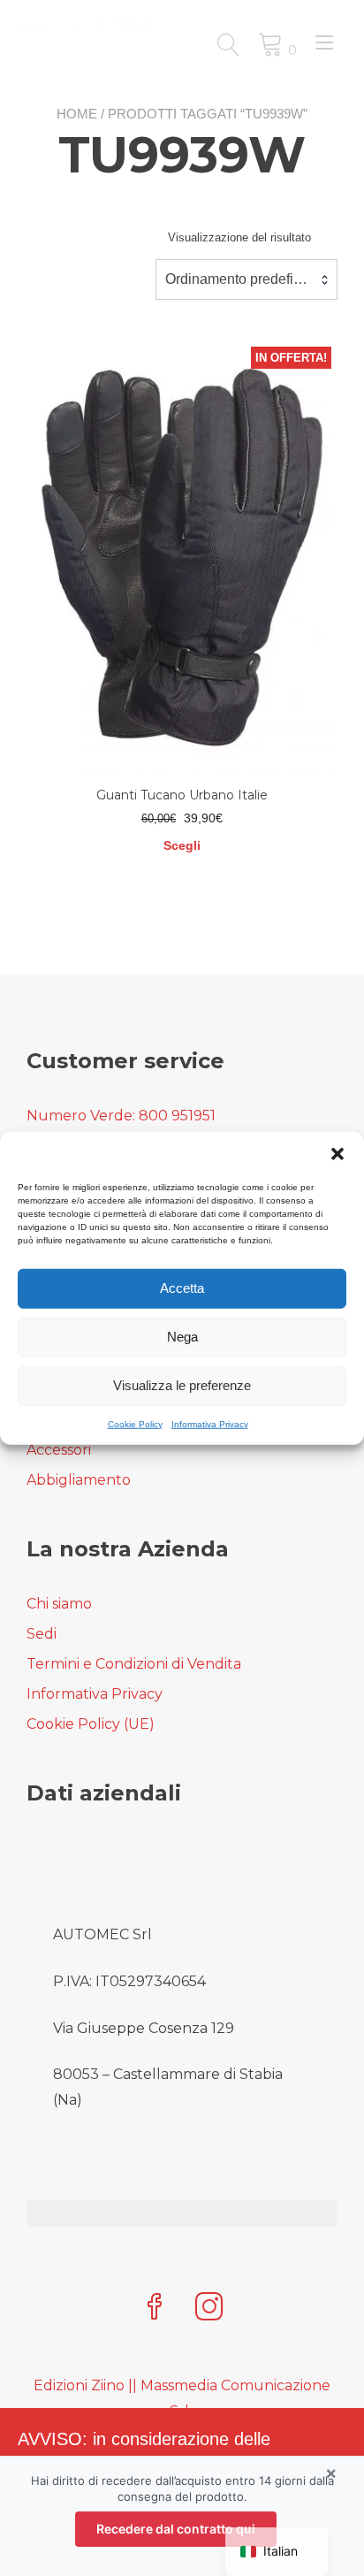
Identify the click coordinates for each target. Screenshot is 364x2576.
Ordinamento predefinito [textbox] (241, 279)
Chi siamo (59, 1604)
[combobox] (246, 279)
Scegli (182, 845)
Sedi (42, 1634)
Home (77, 114)
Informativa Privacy (210, 1423)
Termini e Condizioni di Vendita (134, 1664)
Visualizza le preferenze (182, 1385)
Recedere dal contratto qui (176, 2529)
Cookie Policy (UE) (91, 1724)
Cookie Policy (135, 1423)
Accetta (182, 1288)
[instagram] (209, 2308)
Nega (182, 1337)
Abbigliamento (79, 1480)
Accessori (59, 1450)
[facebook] (155, 2308)
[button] (337, 1153)
